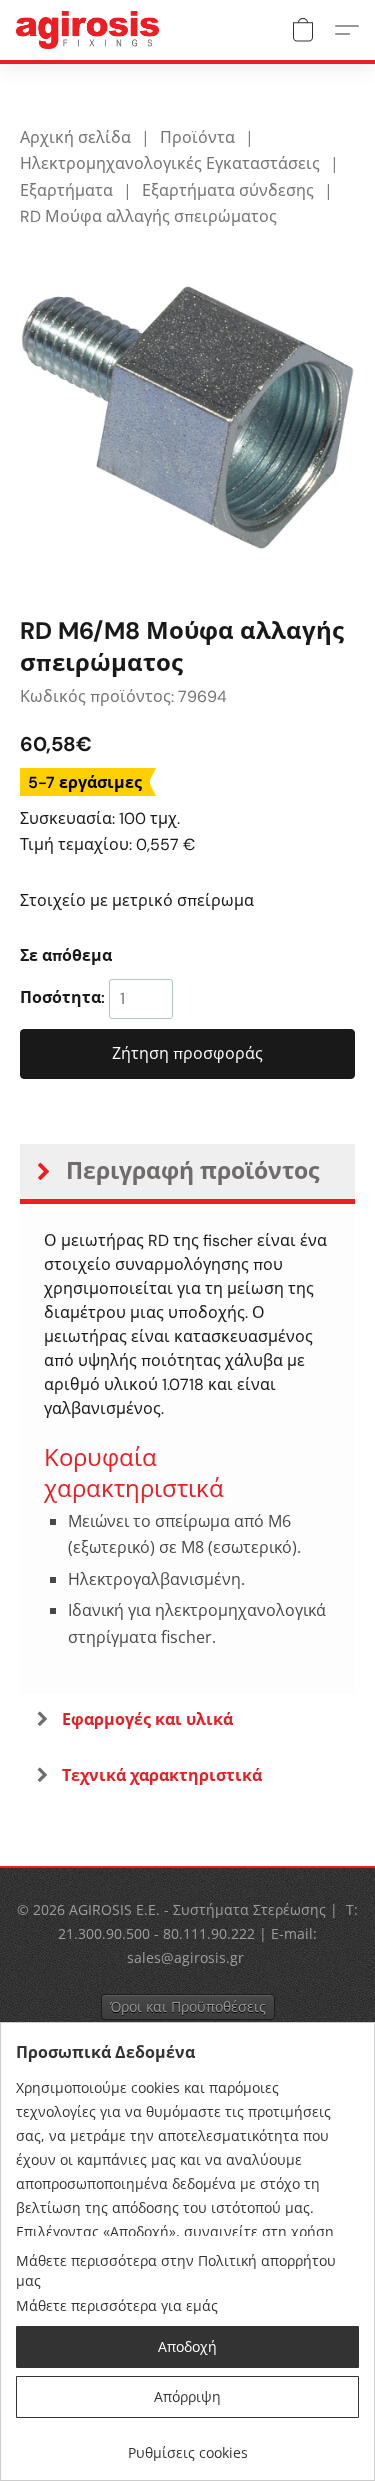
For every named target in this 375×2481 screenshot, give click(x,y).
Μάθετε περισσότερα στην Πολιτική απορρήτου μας (176, 2270)
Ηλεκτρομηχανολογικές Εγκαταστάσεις (170, 163)
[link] (187, 2445)
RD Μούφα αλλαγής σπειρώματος (148, 216)
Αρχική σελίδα (75, 137)
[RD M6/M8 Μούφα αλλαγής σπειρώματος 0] (187, 417)
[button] (91, 30)
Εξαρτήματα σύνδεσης (228, 190)
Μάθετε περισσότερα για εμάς (117, 2305)
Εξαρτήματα (66, 190)
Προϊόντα (197, 137)
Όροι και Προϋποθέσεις (188, 2006)
